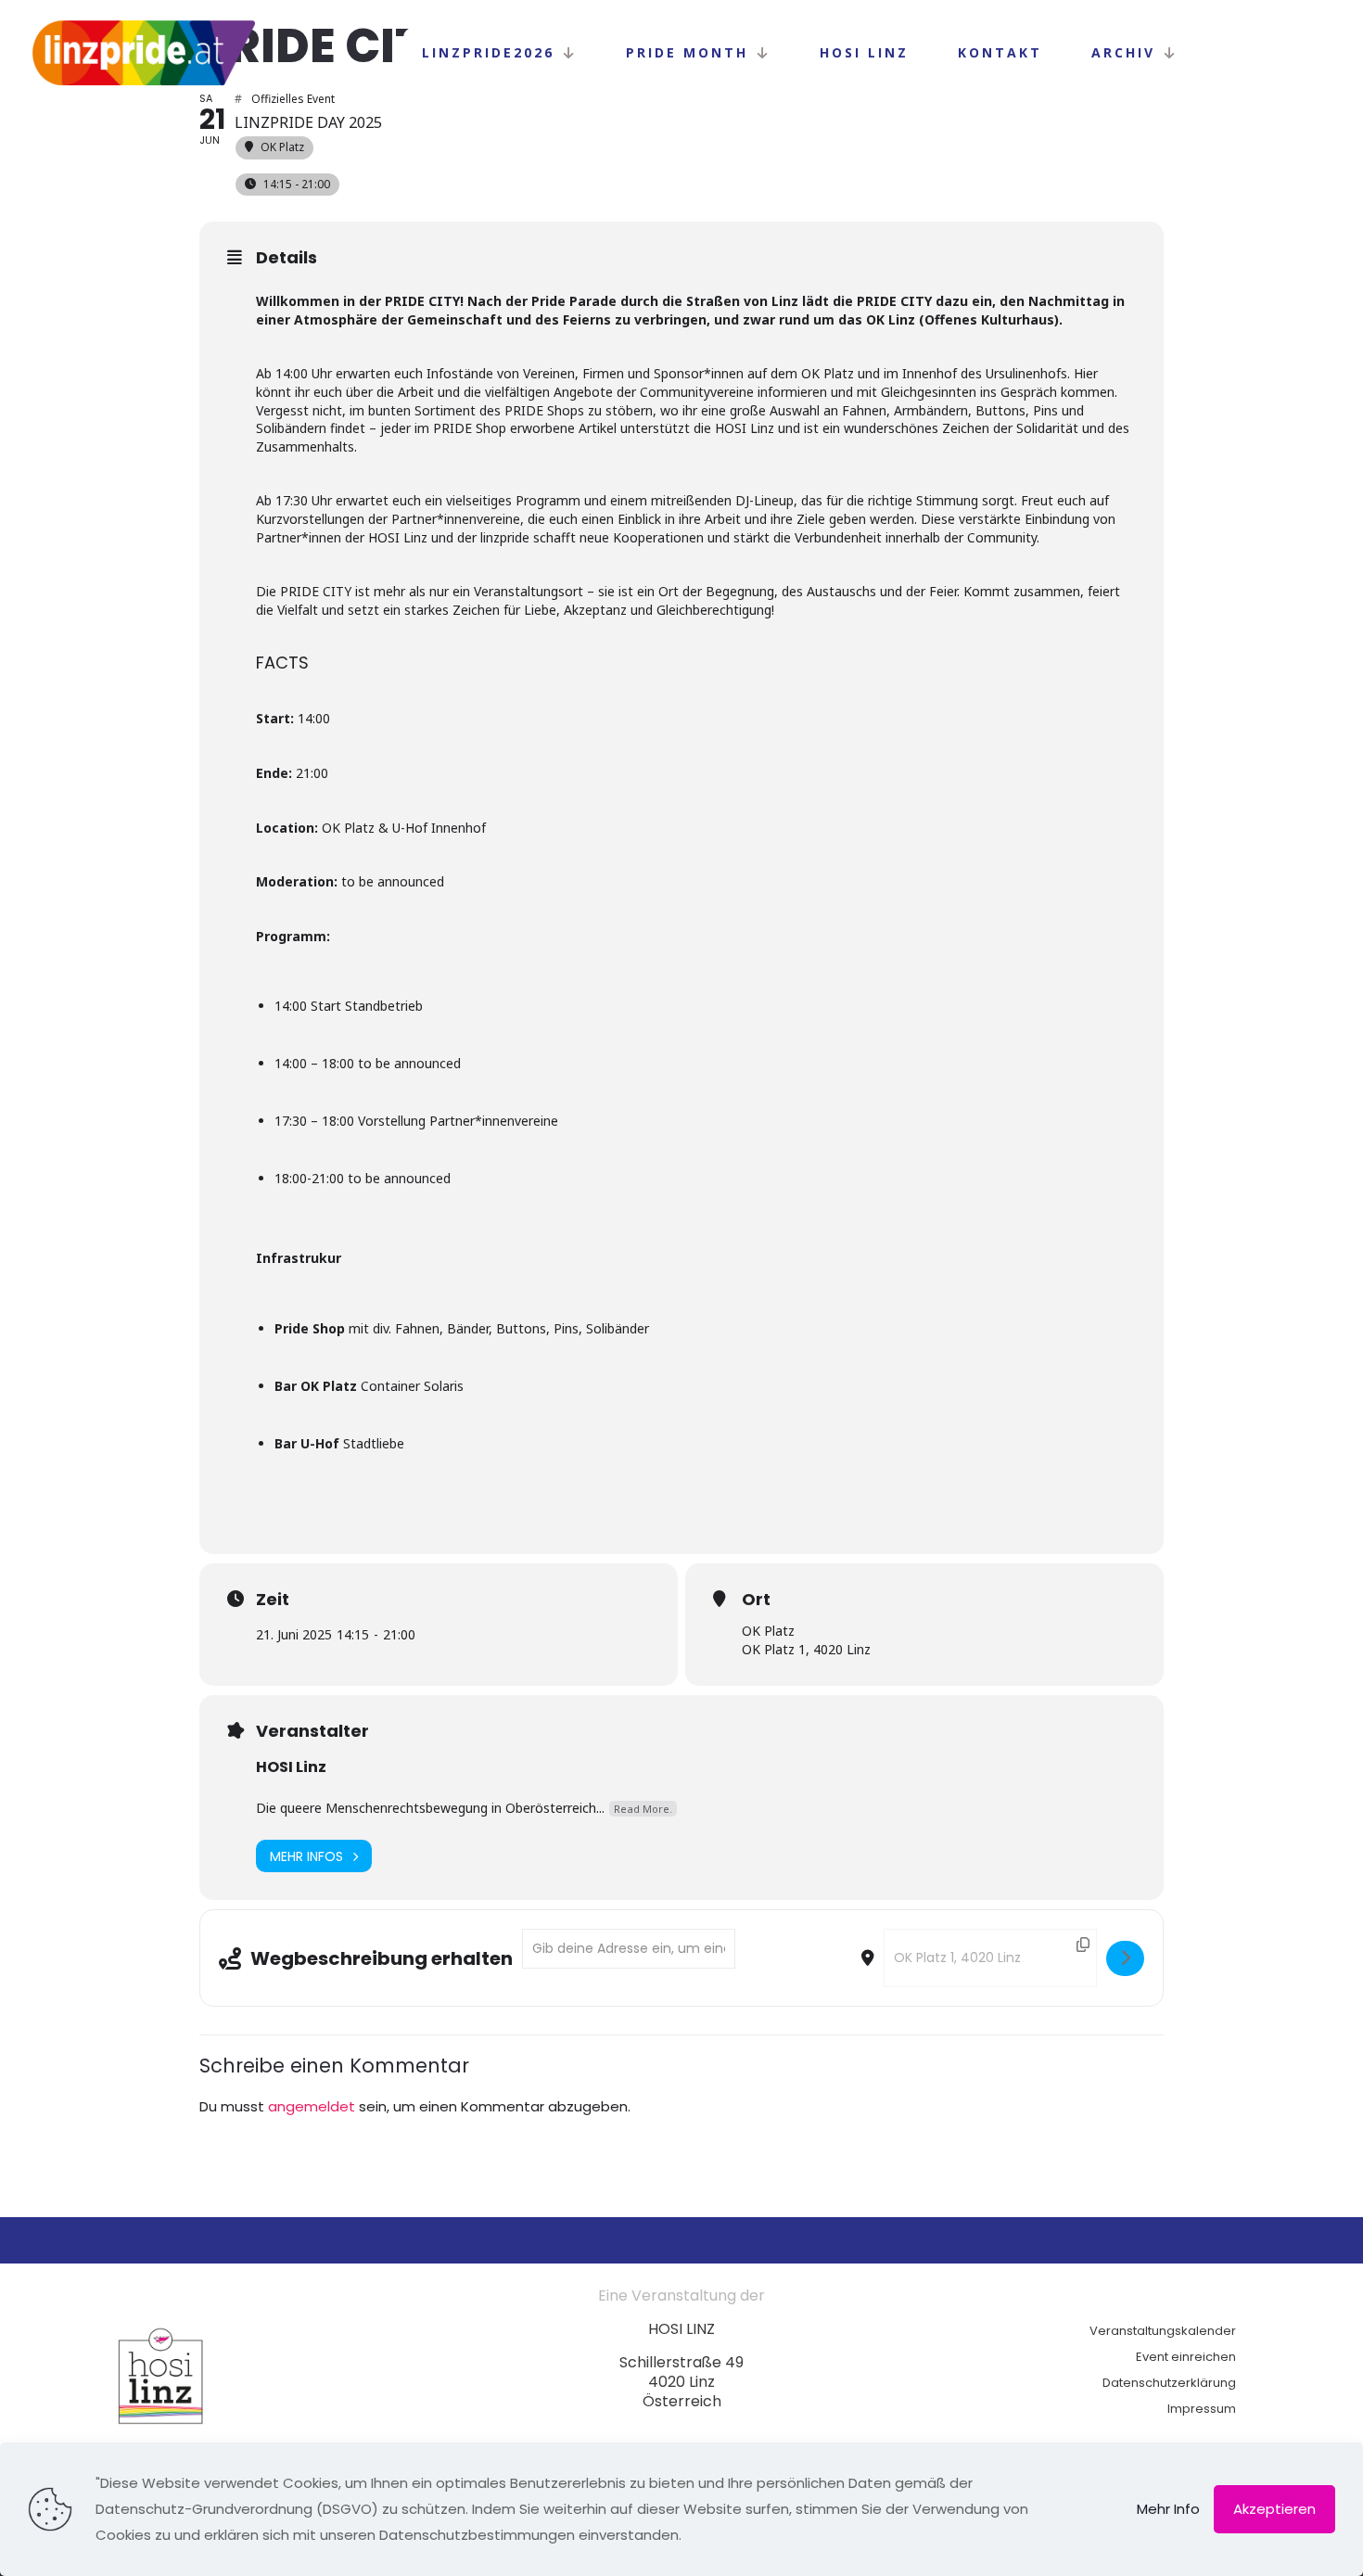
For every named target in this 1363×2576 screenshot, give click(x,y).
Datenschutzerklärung (1169, 2383)
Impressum (1202, 2409)
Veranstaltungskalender (1163, 2331)
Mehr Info (1168, 2509)
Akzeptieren (1274, 2509)
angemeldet (312, 2106)
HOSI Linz (291, 1767)
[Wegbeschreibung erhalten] (1125, 1958)
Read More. (643, 1809)
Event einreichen (1186, 2357)
